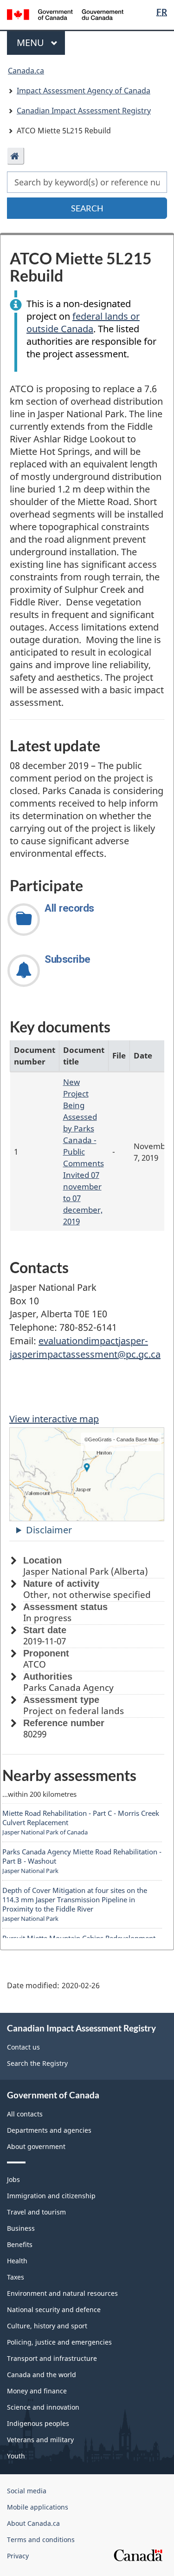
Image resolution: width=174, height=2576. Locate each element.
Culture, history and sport (47, 2326)
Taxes (16, 2277)
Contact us (23, 2047)
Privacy (18, 2556)
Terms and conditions (41, 2540)
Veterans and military (40, 2440)
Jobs (13, 2179)
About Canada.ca (33, 2523)
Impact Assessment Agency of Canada (84, 91)
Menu (32, 43)
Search (87, 208)
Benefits (20, 2244)
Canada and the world (42, 2375)
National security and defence (54, 2310)
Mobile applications (38, 2507)
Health (17, 2261)
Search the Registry (37, 2063)
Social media (27, 2491)
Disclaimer (49, 1530)
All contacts (25, 2114)
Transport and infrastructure (52, 2358)
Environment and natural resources (62, 2293)
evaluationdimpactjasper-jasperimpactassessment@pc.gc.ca (85, 1347)
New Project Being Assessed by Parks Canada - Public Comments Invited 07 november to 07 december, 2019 (84, 1151)
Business (21, 2228)
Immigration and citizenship (51, 2196)
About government (36, 2146)
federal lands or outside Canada (83, 322)
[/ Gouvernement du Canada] (65, 14)
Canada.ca (26, 71)
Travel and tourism (36, 2212)
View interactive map (54, 1419)
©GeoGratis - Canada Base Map (121, 1439)
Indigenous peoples (38, 2423)
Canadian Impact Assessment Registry (84, 111)
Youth (16, 2456)
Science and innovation (43, 2407)
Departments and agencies (49, 2130)
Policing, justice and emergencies (59, 2342)
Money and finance (37, 2391)
